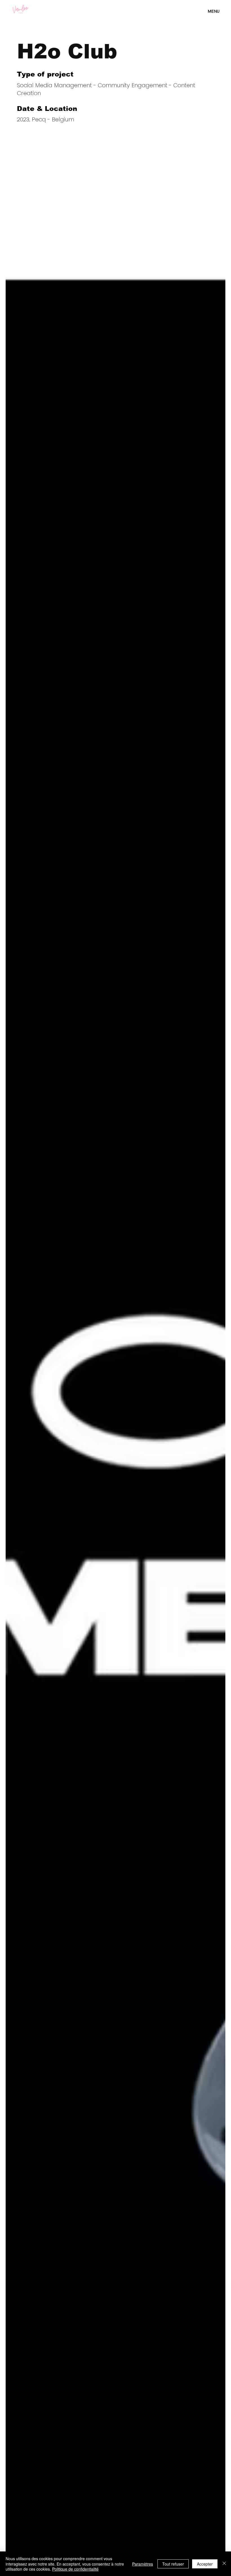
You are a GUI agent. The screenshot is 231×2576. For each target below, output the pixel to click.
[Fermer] (224, 2564)
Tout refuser (173, 2564)
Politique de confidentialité (75, 2569)
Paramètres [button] (143, 2564)
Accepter (205, 2564)
